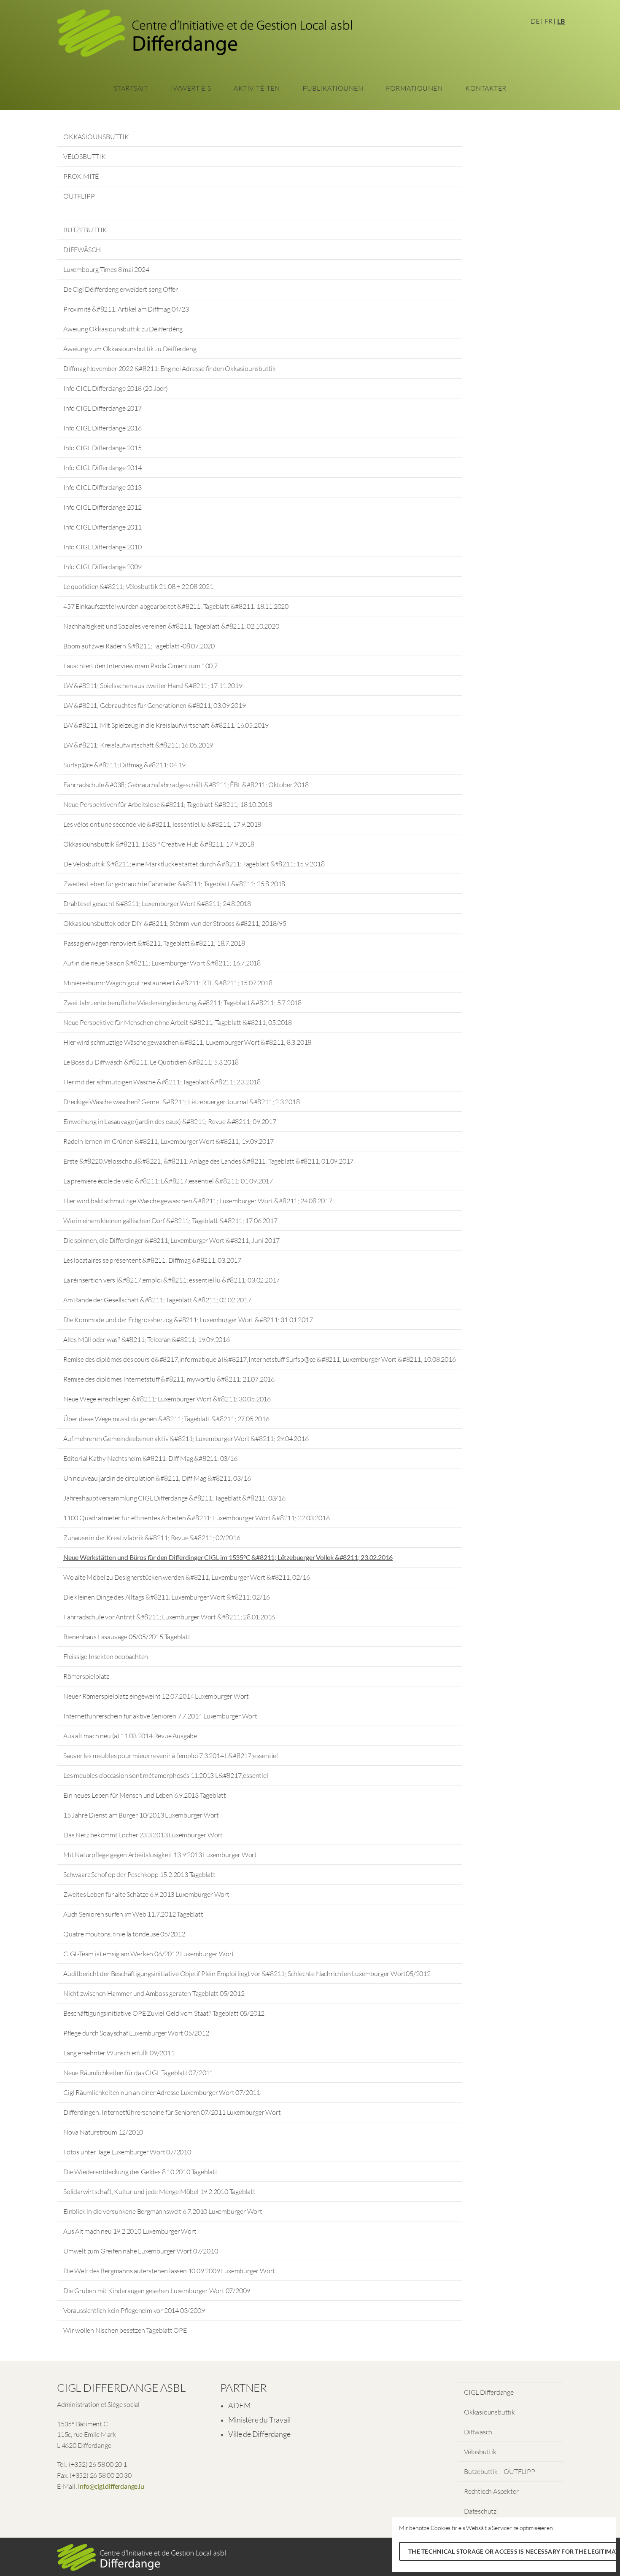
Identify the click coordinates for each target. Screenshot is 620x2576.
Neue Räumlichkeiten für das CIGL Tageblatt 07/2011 (138, 2073)
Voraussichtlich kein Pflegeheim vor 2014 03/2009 (134, 2310)
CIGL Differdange (489, 2392)
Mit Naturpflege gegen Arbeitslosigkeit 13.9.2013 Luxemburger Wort (160, 1855)
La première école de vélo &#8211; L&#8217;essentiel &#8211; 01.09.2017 (168, 1181)
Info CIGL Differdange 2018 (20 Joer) (116, 388)
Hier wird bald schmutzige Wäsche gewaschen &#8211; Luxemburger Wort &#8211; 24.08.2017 (198, 1201)
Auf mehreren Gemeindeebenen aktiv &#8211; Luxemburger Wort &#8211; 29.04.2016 (186, 1439)
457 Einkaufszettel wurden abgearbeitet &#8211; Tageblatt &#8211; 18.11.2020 (176, 606)
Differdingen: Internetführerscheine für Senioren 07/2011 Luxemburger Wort (172, 2112)
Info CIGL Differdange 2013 (102, 487)
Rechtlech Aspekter (491, 2491)
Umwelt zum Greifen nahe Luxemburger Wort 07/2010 (140, 2251)
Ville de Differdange (259, 2434)
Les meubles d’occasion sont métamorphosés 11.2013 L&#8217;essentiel (166, 1775)
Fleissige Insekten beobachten (106, 1656)
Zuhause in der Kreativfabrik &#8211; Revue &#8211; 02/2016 (152, 1538)
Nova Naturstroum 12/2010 (103, 2132)
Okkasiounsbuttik (489, 2412)
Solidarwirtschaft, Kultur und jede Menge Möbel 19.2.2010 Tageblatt (159, 2191)
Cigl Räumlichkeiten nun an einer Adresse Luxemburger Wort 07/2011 (162, 2092)
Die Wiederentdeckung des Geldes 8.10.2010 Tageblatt (140, 2172)
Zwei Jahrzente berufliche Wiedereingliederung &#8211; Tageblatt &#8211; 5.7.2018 (182, 1003)
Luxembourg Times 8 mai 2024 (106, 269)
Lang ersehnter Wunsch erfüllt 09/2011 (119, 2053)
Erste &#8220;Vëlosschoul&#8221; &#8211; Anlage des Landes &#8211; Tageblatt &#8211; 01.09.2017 (208, 1161)
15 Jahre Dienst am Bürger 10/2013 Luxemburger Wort (141, 1815)
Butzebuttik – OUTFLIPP (500, 2471)
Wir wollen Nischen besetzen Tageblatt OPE (125, 2330)
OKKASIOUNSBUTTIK (96, 137)
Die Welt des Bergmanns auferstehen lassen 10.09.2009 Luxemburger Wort (169, 2271)
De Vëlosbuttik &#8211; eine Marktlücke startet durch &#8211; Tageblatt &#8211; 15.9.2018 (194, 864)
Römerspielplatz (86, 1676)
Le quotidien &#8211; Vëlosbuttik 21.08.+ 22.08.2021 (138, 586)
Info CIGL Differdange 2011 (102, 527)
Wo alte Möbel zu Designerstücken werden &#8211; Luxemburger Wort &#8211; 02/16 (186, 1577)
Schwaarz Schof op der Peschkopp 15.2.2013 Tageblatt (139, 1874)
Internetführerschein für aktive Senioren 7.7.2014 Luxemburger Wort (160, 1716)
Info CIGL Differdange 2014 (102, 468)
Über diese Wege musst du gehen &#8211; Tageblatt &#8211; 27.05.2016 (166, 1419)
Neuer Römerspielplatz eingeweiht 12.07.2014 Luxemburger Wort (156, 1696)
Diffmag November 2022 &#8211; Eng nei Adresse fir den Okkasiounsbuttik (170, 368)
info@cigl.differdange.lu (111, 2486)
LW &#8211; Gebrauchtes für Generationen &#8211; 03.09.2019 (154, 705)
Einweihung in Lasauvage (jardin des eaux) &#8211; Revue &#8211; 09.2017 (170, 1121)
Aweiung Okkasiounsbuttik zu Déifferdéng (123, 329)
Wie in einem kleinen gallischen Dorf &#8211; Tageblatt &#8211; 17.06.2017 (170, 1221)
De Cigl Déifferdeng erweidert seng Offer (121, 289)
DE (535, 21)
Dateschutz (480, 2511)
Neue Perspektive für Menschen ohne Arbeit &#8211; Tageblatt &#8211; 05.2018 (178, 1022)
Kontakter (486, 88)
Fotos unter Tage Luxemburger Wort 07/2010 (127, 2152)
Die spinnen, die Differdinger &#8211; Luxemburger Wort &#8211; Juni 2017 (171, 1240)
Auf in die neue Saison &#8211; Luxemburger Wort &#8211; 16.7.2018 (162, 963)
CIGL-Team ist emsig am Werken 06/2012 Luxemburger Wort (149, 1954)
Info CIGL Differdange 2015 (102, 448)
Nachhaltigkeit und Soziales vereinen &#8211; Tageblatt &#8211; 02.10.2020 (171, 626)
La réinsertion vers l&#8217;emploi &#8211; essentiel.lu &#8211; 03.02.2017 (171, 1280)
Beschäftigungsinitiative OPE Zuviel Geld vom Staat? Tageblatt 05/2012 (164, 2013)
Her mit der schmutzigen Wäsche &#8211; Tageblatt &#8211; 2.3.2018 (162, 1082)
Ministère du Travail (259, 2420)
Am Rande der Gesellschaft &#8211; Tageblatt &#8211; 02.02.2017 (157, 1300)
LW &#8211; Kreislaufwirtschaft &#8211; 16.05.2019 (138, 745)
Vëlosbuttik (480, 2452)
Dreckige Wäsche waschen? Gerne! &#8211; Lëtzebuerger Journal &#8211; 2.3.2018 (182, 1102)
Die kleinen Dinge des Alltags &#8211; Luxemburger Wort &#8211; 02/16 (166, 1597)
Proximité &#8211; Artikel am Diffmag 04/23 (126, 309)
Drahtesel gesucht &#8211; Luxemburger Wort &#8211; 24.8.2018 (157, 903)
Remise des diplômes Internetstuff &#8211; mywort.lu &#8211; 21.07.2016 (169, 1379)
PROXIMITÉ (81, 176)
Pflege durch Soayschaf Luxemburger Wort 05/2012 (136, 2033)
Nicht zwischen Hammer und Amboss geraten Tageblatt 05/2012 (154, 1993)
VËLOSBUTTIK (85, 156)
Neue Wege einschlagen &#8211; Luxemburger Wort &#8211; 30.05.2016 (167, 1399)
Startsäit (131, 88)
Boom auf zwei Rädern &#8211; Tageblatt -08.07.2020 (139, 646)
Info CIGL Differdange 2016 (102, 428)
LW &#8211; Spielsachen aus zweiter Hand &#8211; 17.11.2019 (153, 686)
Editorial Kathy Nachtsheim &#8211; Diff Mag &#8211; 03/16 (150, 1458)
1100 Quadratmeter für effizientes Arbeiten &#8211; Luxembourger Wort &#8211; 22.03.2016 (197, 1518)
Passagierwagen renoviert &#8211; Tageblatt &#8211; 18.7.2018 (154, 943)
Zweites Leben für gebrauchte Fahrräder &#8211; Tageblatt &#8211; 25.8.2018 (174, 884)
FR (549, 21)
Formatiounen (414, 88)
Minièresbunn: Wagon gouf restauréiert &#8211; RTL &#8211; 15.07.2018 (168, 983)
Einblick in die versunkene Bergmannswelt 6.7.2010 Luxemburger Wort (163, 2211)
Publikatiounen (333, 88)
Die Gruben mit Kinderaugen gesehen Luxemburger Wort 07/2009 (157, 2291)
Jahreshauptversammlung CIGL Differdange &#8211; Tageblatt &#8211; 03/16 (174, 1498)
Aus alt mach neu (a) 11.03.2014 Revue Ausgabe (130, 1736)
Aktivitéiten (257, 88)
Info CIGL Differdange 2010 (102, 547)
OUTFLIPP (79, 196)
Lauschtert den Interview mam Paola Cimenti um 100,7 (140, 666)
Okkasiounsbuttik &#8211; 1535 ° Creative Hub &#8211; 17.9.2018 (159, 844)
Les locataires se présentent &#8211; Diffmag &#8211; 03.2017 (152, 1260)
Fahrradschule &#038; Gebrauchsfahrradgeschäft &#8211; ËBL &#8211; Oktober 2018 (186, 785)
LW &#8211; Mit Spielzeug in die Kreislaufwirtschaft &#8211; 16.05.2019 (166, 725)
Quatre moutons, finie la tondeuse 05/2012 (124, 1934)
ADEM (239, 2405)
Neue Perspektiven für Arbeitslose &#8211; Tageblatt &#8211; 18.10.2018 (168, 804)
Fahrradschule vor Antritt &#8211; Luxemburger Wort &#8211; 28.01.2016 (169, 1617)
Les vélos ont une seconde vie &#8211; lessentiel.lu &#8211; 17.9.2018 (162, 824)
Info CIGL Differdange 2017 (102, 408)
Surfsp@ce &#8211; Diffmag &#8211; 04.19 (124, 765)
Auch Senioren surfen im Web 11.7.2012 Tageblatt (133, 1914)
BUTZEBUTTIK (85, 230)
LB (561, 21)
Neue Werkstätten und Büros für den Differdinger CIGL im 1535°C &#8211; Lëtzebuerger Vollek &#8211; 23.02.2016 (228, 1557)
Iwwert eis (191, 88)
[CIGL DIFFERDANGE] (205, 36)
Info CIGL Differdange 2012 (102, 507)
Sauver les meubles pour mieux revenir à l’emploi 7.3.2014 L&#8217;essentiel (171, 1756)
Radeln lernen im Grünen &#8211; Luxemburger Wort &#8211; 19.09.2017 (168, 1141)
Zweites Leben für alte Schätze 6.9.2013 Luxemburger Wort (146, 1894)
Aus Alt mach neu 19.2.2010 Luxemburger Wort (130, 2231)
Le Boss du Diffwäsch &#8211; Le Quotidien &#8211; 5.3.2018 (151, 1062)
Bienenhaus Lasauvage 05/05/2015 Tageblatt (127, 1637)
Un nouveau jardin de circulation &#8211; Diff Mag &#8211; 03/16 (157, 1478)
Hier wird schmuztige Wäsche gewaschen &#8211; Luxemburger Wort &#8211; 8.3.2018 (187, 1042)
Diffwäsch (478, 2432)
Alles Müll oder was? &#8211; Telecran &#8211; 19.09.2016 (147, 1339)
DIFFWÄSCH (82, 250)
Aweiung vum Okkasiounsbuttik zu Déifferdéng (130, 349)
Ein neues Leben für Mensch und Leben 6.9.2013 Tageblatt (145, 1795)
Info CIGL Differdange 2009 (102, 567)
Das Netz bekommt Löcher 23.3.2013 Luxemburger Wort (143, 1835)
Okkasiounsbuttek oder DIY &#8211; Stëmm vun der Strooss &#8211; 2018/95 (175, 923)
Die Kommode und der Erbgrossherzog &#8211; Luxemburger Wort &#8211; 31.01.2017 (188, 1320)
